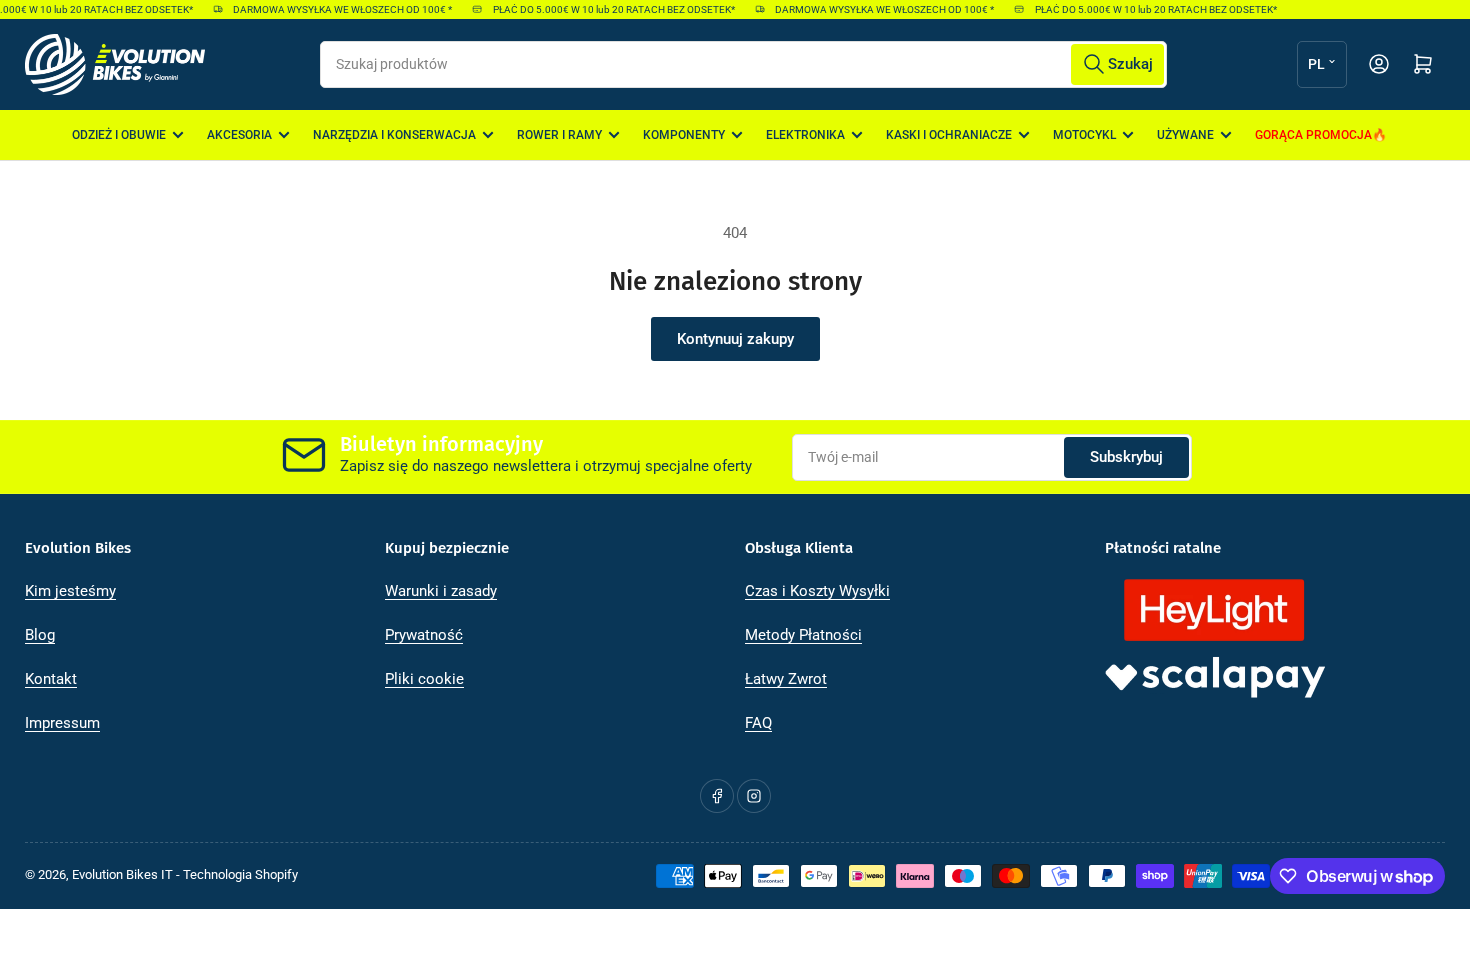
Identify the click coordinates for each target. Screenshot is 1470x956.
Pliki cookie (424, 679)
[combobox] (743, 64)
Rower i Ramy (559, 135)
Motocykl (1084, 135)
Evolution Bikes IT (122, 874)
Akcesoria (239, 135)
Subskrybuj (1126, 457)
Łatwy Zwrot (786, 679)
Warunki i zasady (441, 591)
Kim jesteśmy (70, 591)
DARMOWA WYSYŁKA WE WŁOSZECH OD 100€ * (336, 9)
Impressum (62, 723)
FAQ (758, 723)
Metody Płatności (803, 635)
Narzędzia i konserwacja (394, 135)
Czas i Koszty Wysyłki (817, 591)
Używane (1185, 135)
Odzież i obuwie (119, 135)
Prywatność (424, 635)
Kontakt (51, 679)
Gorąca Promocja (1313, 135)
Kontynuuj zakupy (735, 339)
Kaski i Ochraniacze (949, 135)
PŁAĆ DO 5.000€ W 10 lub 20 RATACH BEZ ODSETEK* (607, 9)
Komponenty (684, 135)
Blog (40, 635)
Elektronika (805, 135)
